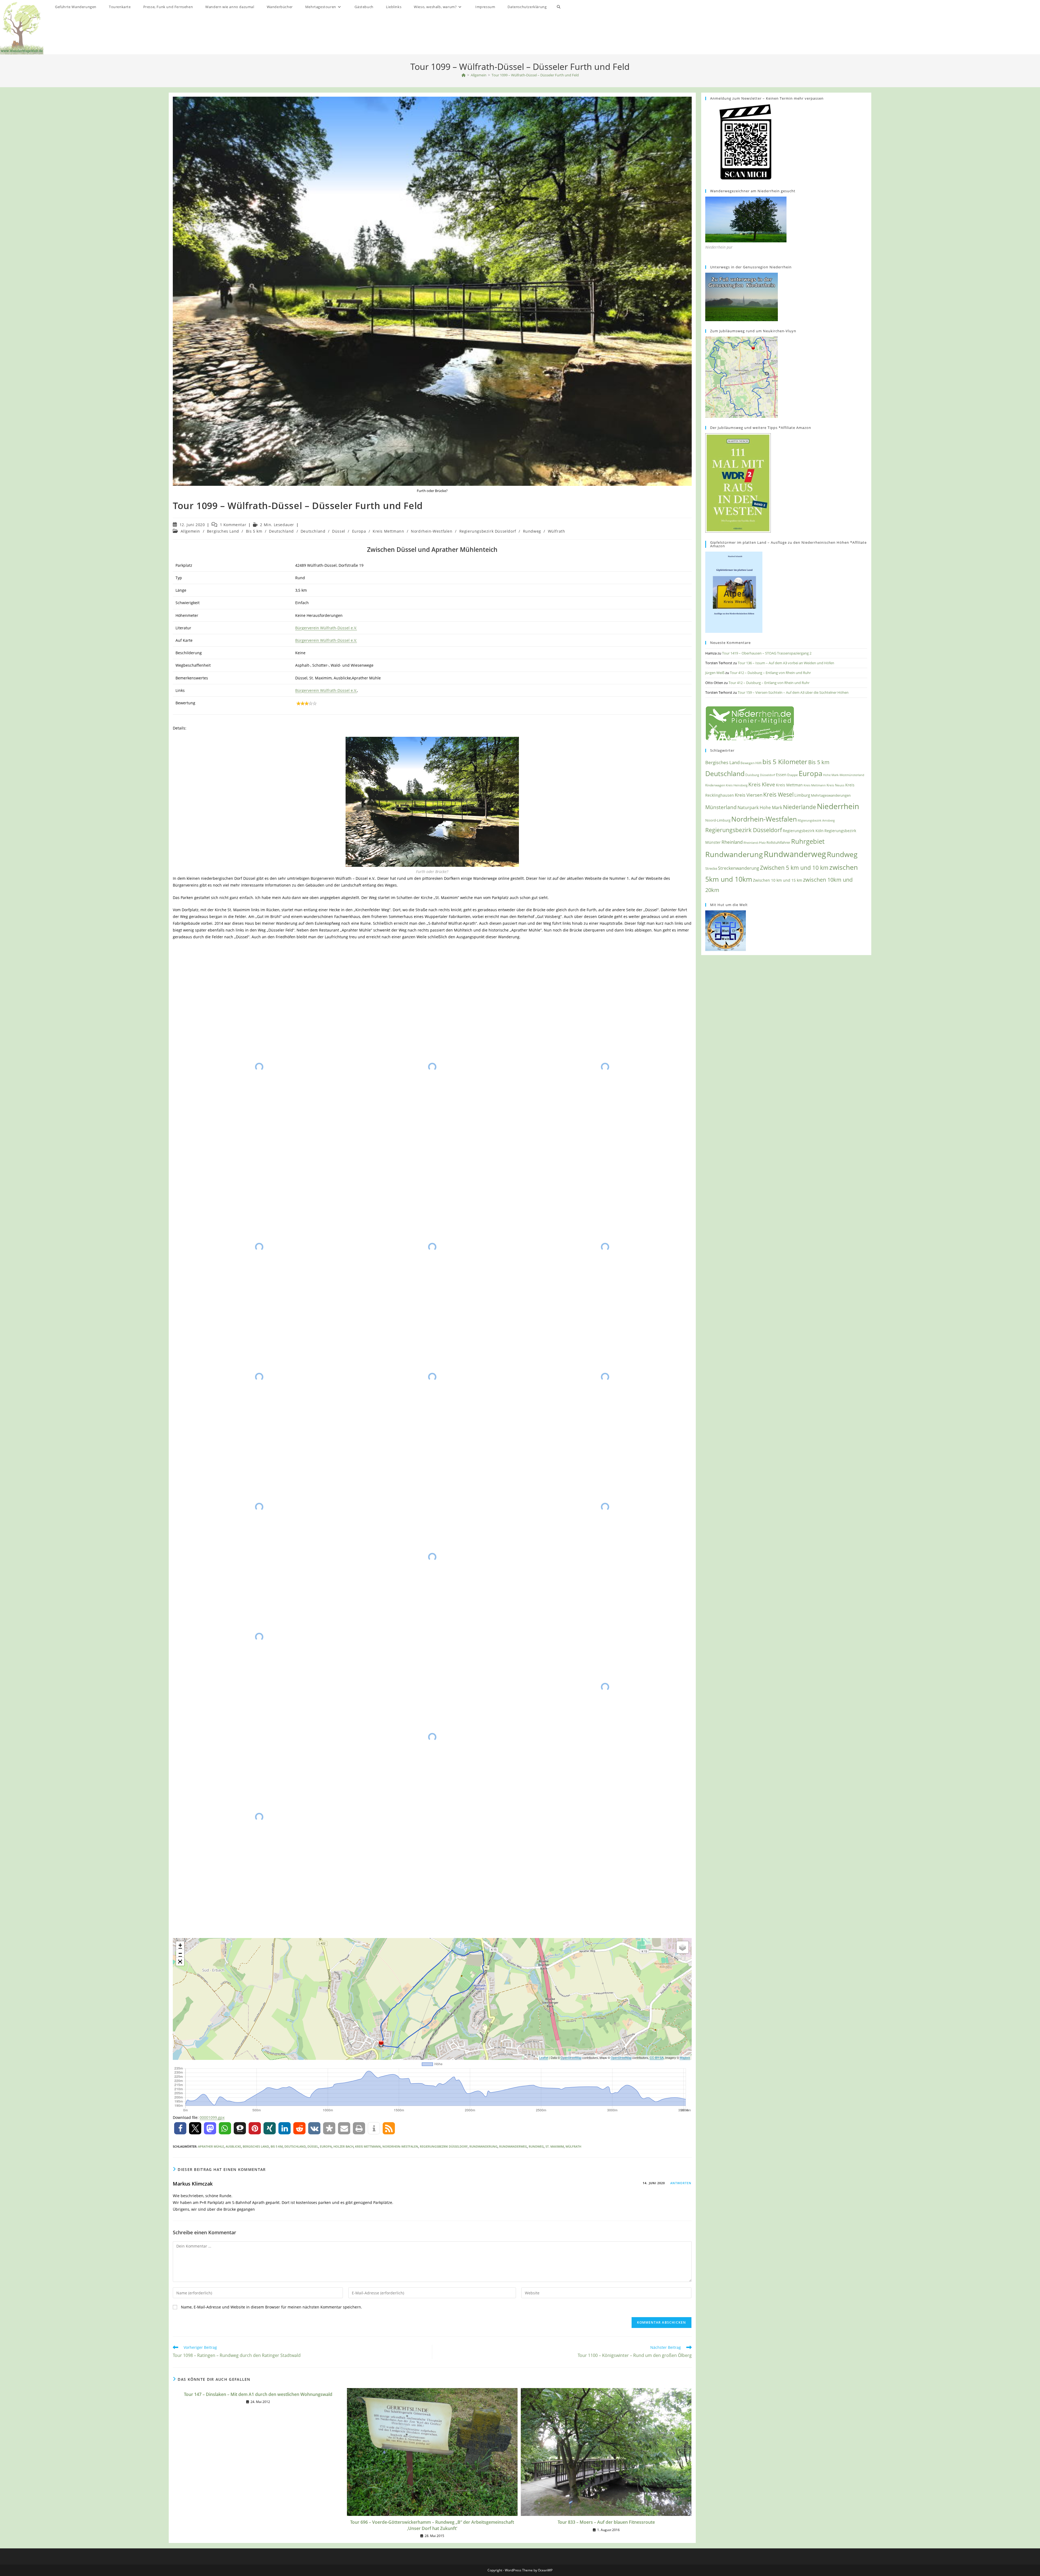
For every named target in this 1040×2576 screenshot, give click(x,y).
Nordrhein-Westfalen (432, 531)
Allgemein (190, 531)
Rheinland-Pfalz (755, 843)
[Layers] (682, 1947)
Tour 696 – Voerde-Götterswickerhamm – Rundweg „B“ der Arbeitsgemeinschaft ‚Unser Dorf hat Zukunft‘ (432, 2525)
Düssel (339, 531)
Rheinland (732, 842)
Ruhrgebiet (808, 841)
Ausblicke (233, 2146)
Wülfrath (557, 531)
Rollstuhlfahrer (778, 843)
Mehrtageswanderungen (831, 795)
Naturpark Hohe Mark (760, 807)
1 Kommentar (233, 525)
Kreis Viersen (749, 795)
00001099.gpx (212, 2117)
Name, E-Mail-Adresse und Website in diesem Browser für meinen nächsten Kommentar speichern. (272, 2307)
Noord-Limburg (718, 820)
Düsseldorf (768, 775)
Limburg (802, 795)
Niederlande (799, 807)
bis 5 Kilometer (785, 762)
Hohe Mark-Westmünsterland (844, 775)
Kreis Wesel (778, 794)
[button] (180, 2128)
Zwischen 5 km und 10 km (794, 867)
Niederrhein (838, 806)
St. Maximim (555, 2146)
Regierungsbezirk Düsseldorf (488, 531)
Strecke (711, 868)
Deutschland (281, 531)
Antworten (681, 2183)
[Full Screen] (180, 1962)
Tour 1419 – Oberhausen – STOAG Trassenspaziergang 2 (767, 653)
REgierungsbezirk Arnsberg (816, 820)
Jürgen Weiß (715, 673)
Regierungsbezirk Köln (803, 831)
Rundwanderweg (513, 2146)
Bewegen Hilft (751, 763)
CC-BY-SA (657, 2057)
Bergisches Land (223, 531)
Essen (781, 775)
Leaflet (544, 2057)
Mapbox (685, 2057)
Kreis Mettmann (388, 531)
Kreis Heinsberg (737, 785)
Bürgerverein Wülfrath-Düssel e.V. (326, 628)
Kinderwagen (715, 785)
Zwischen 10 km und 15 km (778, 880)
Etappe (793, 775)
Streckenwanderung (739, 868)
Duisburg (752, 775)
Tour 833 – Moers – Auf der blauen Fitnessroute (606, 2522)
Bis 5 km (254, 531)
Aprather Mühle (211, 2146)
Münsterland (721, 807)
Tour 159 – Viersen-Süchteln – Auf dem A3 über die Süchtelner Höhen (793, 692)
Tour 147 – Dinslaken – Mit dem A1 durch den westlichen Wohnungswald (258, 2394)
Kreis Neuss (836, 785)
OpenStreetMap (571, 2057)
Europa (359, 531)
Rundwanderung (483, 2146)
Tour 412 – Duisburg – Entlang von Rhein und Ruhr (770, 673)
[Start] (464, 75)
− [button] (180, 1953)
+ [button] (180, 1945)
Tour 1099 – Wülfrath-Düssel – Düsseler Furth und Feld (535, 75)
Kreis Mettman (789, 785)
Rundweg (532, 531)
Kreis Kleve (762, 784)
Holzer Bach (343, 2146)
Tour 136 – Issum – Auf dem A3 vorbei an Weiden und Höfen (786, 663)
